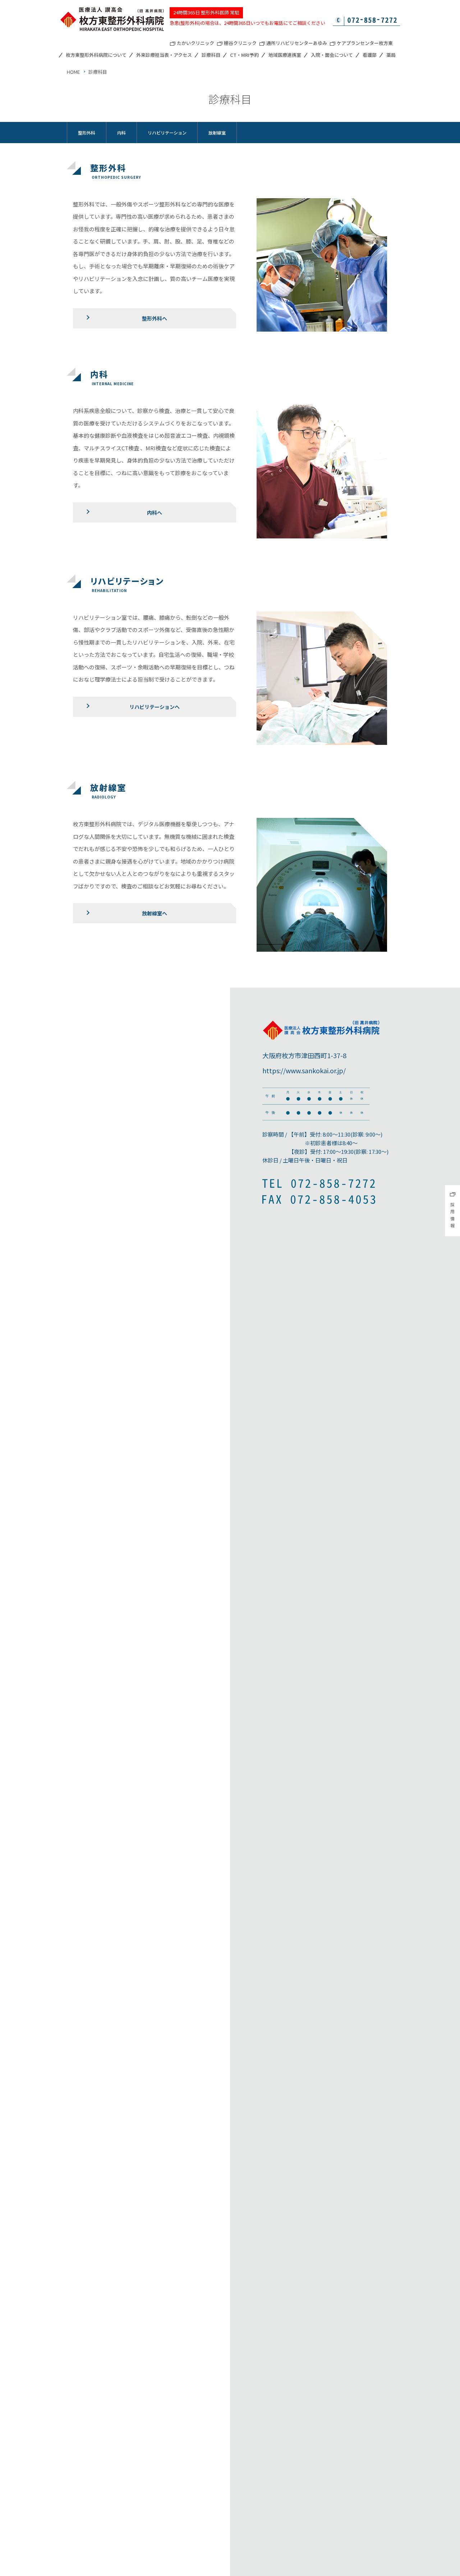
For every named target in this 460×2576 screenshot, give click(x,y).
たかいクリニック (195, 44)
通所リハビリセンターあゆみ (297, 44)
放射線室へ (155, 913)
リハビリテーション (167, 133)
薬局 (391, 55)
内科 (121, 133)
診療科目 (211, 55)
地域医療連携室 (285, 55)
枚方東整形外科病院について (96, 55)
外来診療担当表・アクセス (164, 55)
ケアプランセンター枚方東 (365, 44)
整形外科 (87, 133)
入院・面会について (332, 55)
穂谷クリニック (240, 44)
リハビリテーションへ (155, 707)
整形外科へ (155, 318)
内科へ (155, 513)
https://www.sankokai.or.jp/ (304, 1070)
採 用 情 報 (452, 1215)
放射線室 (217, 133)
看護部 (370, 55)
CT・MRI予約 (244, 55)
